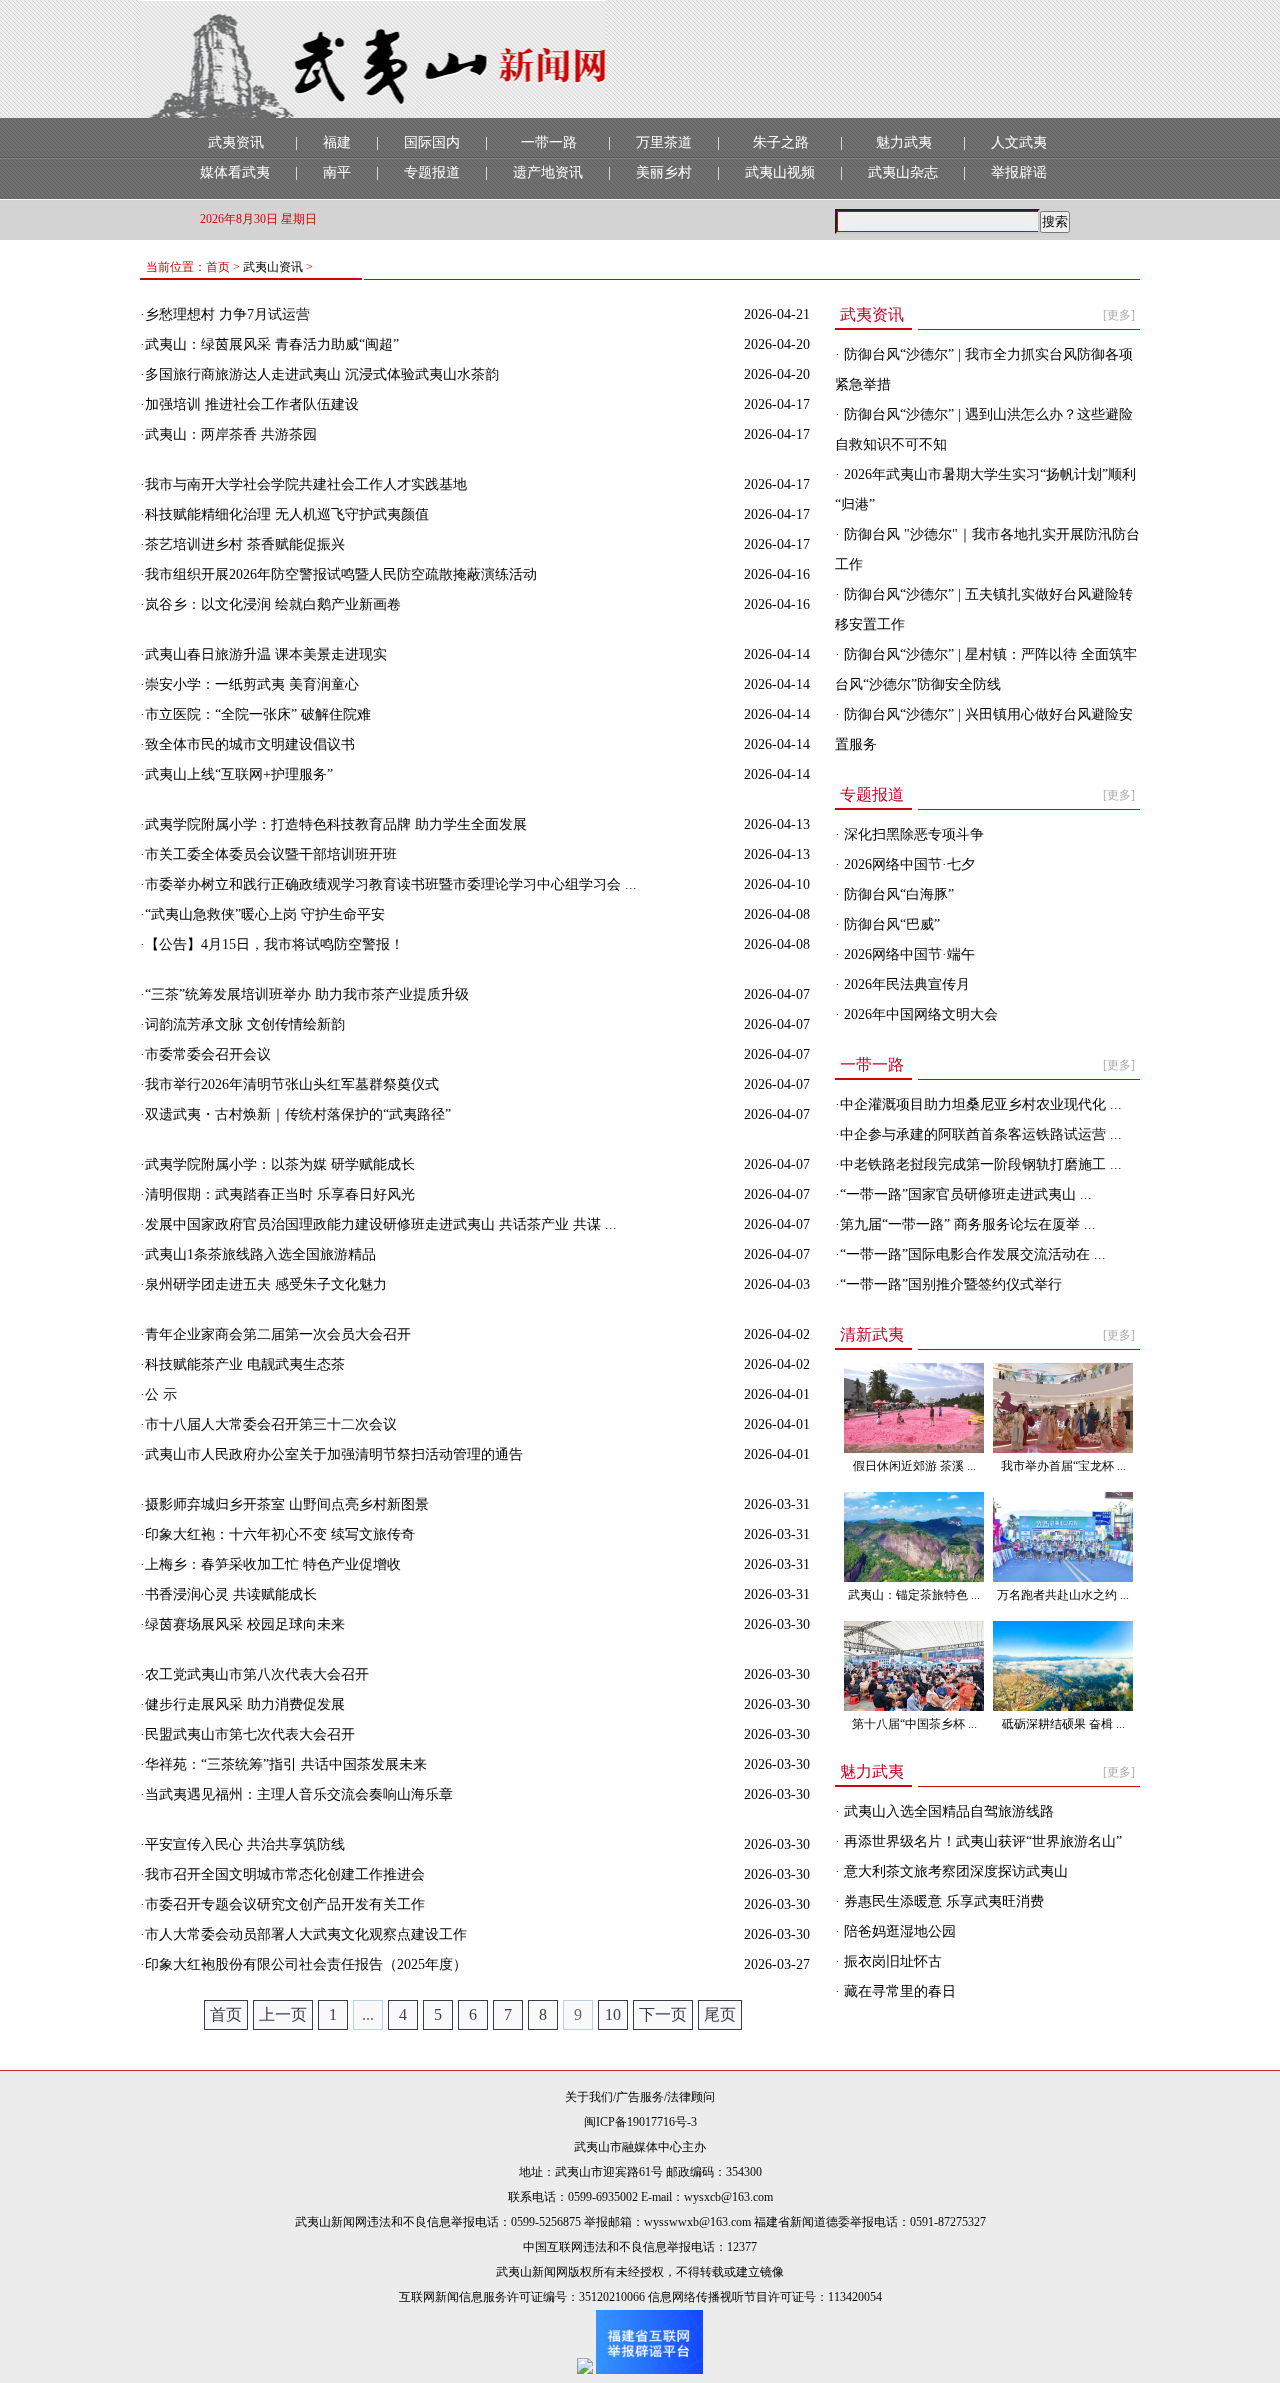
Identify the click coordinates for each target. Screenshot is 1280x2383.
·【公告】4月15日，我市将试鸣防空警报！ (272, 944)
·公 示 (158, 1394)
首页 (226, 2014)
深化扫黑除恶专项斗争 (912, 834)
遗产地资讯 (548, 172)
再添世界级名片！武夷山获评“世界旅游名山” (981, 1841)
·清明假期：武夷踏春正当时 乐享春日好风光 (277, 1194)
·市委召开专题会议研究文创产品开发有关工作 (282, 1904)
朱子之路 (781, 142)
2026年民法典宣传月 (905, 984)
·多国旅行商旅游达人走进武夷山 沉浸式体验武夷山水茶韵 (319, 374)
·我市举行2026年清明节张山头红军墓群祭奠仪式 (289, 1084)
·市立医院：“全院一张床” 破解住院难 (255, 714)
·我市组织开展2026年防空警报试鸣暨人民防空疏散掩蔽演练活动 (338, 574)
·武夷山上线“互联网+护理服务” (236, 774)
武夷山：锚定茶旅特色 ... (914, 1595)
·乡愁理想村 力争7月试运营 (225, 314)
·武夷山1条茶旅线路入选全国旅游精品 (258, 1254)
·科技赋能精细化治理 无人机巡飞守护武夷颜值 (284, 514)
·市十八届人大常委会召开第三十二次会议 (268, 1424)
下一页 (663, 2014)
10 (613, 2014)
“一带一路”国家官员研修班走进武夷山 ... (966, 1194)
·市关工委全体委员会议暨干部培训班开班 (268, 854)
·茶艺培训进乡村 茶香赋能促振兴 (242, 544)
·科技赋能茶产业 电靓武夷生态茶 (242, 1364)
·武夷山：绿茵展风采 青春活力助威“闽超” (269, 344)
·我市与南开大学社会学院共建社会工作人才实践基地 (303, 484)
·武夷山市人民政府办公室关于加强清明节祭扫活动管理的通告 (331, 1454)
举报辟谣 (1019, 172)
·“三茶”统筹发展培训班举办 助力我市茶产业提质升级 (304, 994)
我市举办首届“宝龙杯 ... (1063, 1466)
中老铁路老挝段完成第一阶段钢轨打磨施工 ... (981, 1164)
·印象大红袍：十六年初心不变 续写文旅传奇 (277, 1534)
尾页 (720, 2014)
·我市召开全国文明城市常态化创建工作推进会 (282, 1874)
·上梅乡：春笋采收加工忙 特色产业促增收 (270, 1564)
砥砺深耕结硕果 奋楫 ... (1063, 1724)
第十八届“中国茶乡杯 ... (914, 1724)
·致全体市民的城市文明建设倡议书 (247, 744)
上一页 (283, 2014)
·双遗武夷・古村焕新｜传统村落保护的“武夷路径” (295, 1114)
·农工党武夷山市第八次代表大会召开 (254, 1674)
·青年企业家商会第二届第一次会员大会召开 (275, 1334)
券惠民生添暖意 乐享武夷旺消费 (942, 1901)
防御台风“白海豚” (897, 894)
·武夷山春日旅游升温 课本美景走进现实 (263, 654)
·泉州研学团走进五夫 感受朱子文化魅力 (263, 1284)
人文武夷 (1019, 142)
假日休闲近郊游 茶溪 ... (914, 1466)
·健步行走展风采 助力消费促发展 (242, 1704)
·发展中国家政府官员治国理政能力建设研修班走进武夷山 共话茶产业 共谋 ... (378, 1224)
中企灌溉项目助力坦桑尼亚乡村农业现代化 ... (981, 1104)
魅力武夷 (904, 142)
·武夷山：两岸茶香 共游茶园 (228, 434)
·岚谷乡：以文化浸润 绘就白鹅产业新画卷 (270, 604)
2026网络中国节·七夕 (907, 864)
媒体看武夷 (235, 172)
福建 (337, 142)
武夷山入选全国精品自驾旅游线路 (947, 1811)
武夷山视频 (780, 172)
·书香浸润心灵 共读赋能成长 (228, 1594)
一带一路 (549, 142)
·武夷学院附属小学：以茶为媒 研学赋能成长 (277, 1164)
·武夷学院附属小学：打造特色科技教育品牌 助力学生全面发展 (333, 824)
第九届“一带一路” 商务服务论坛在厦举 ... (968, 1224)
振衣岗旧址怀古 (891, 1961)
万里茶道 (664, 142)
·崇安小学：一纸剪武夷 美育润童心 (249, 684)
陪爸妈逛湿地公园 (898, 1931)
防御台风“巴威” (890, 924)
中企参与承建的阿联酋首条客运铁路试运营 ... (981, 1134)
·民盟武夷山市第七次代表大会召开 (247, 1734)
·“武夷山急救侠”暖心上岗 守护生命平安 (262, 914)
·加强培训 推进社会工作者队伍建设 (249, 404)
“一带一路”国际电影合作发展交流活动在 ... (973, 1254)
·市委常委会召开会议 (205, 1054)
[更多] (1119, 315)
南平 (337, 172)
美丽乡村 (664, 172)
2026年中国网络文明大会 (919, 1014)
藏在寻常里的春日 (898, 1991)
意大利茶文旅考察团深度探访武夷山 (954, 1871)
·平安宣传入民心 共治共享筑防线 (242, 1844)
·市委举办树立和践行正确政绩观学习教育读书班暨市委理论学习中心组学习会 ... (388, 884)
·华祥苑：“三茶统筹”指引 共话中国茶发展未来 (283, 1764)
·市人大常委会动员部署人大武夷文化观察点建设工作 (303, 1934)
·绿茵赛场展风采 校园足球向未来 (242, 1624)
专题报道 (432, 172)
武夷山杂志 (903, 172)
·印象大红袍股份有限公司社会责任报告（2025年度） (303, 1964)
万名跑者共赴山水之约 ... (1063, 1595)
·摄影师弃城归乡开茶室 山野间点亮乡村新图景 (284, 1504)
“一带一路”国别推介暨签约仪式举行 (951, 1284)
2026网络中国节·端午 (907, 954)
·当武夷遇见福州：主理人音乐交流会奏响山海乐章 (296, 1794)
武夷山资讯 (273, 267)
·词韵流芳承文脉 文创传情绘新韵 (242, 1024)
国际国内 (432, 142)
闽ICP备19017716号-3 (640, 2122)
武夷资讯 (236, 142)
